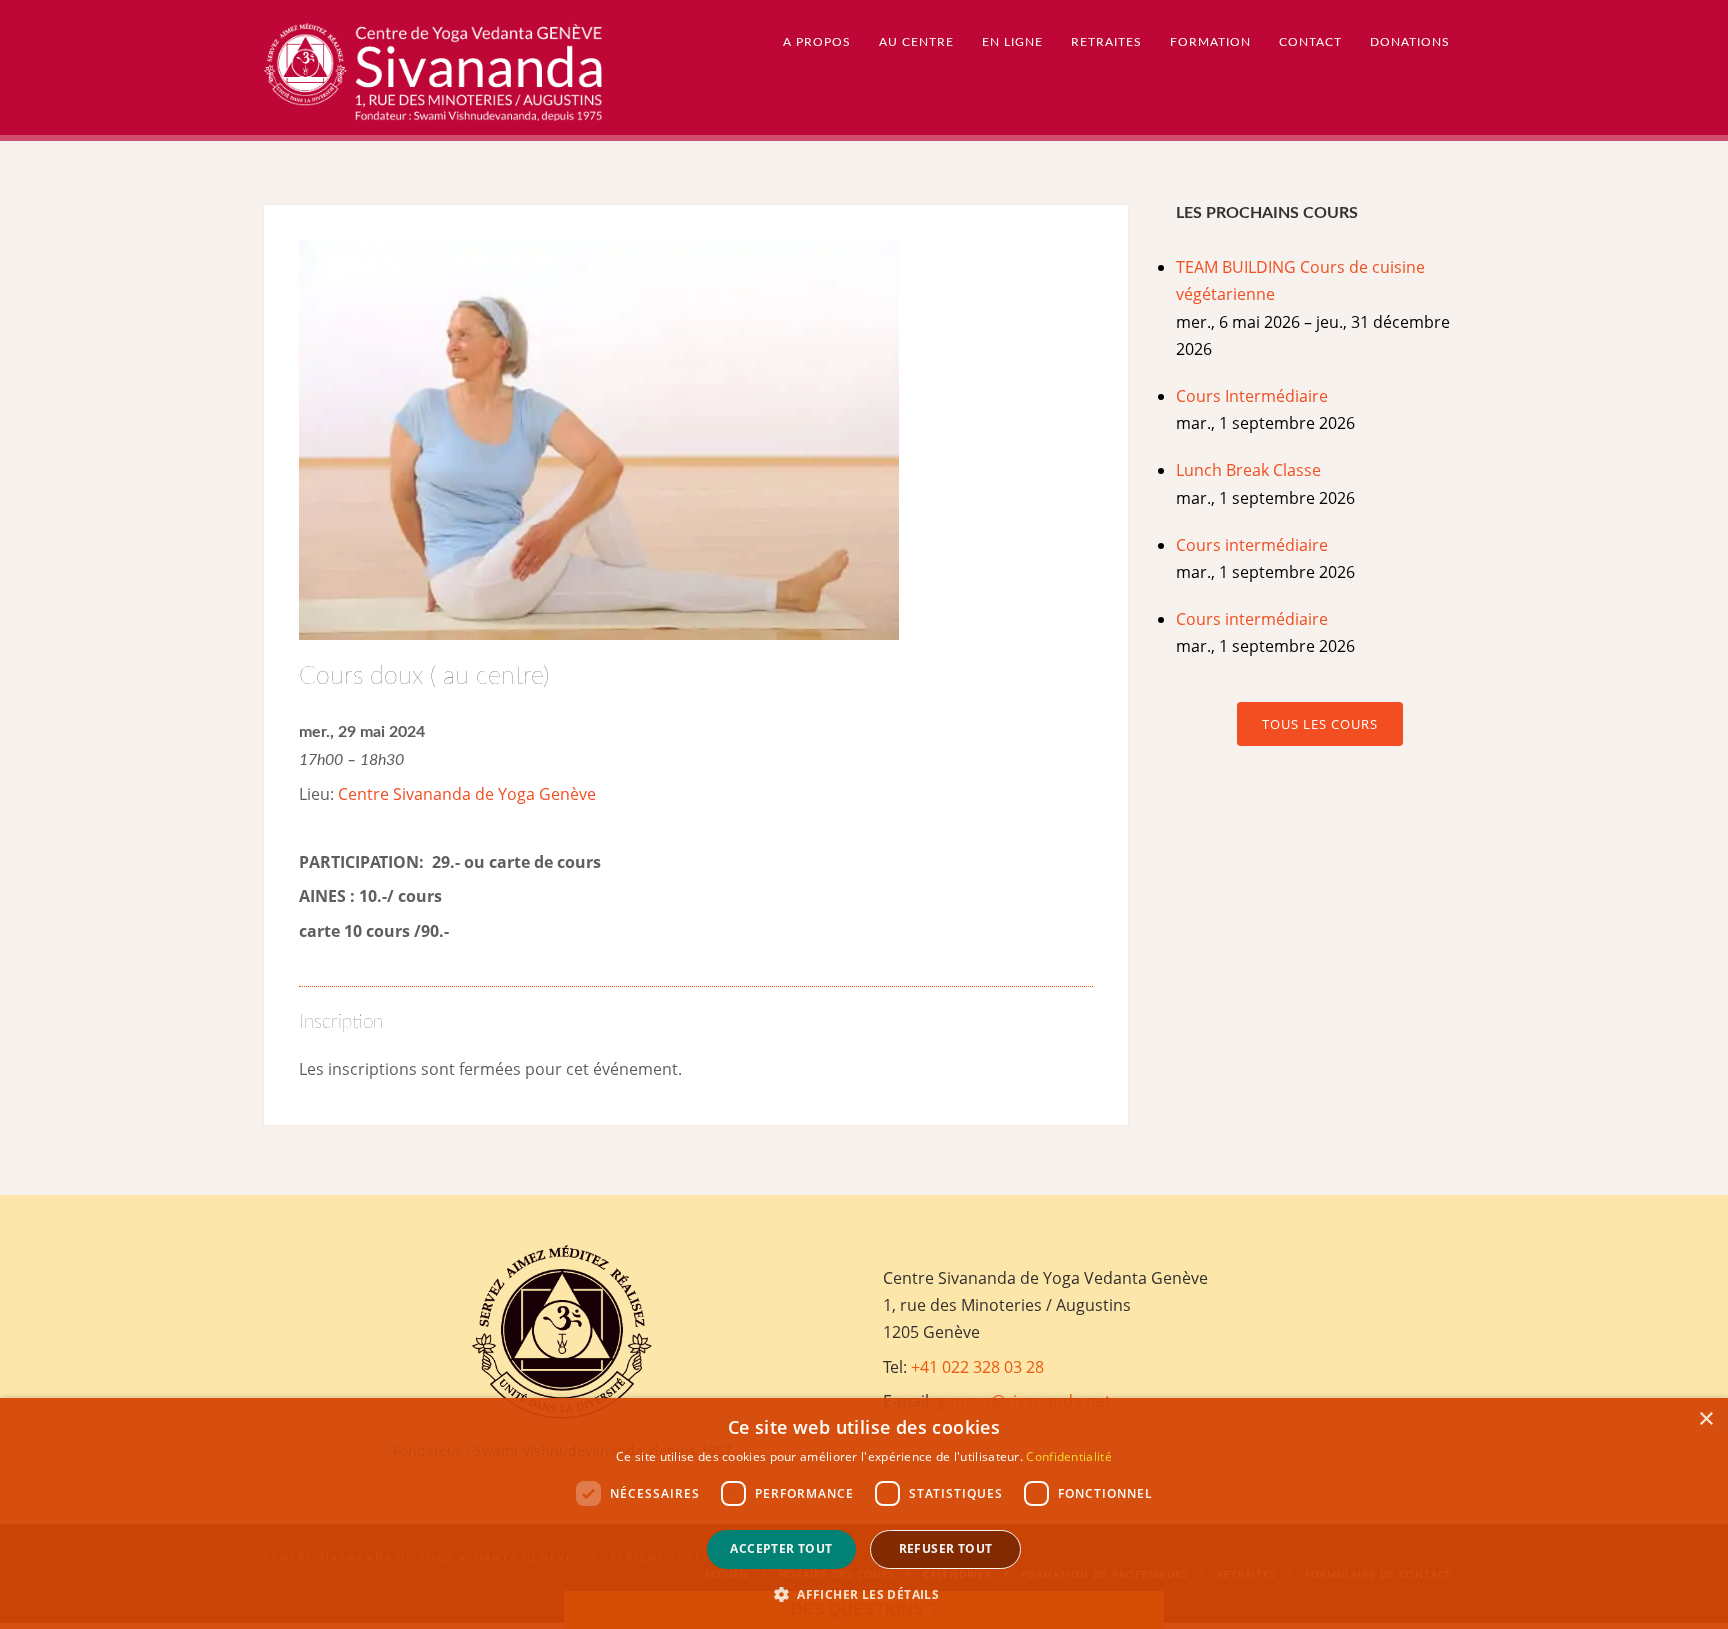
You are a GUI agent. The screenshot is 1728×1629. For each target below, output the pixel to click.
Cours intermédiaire (1252, 545)
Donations (1410, 42)
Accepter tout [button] (781, 1548)
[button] (864, 1594)
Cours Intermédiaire (1252, 396)
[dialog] (864, 1513)
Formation (1210, 42)
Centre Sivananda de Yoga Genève (467, 794)
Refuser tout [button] (946, 1548)
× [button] (1705, 1419)
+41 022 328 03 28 (977, 1367)
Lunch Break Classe (1248, 470)
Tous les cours (1320, 724)
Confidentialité (1069, 1456)
